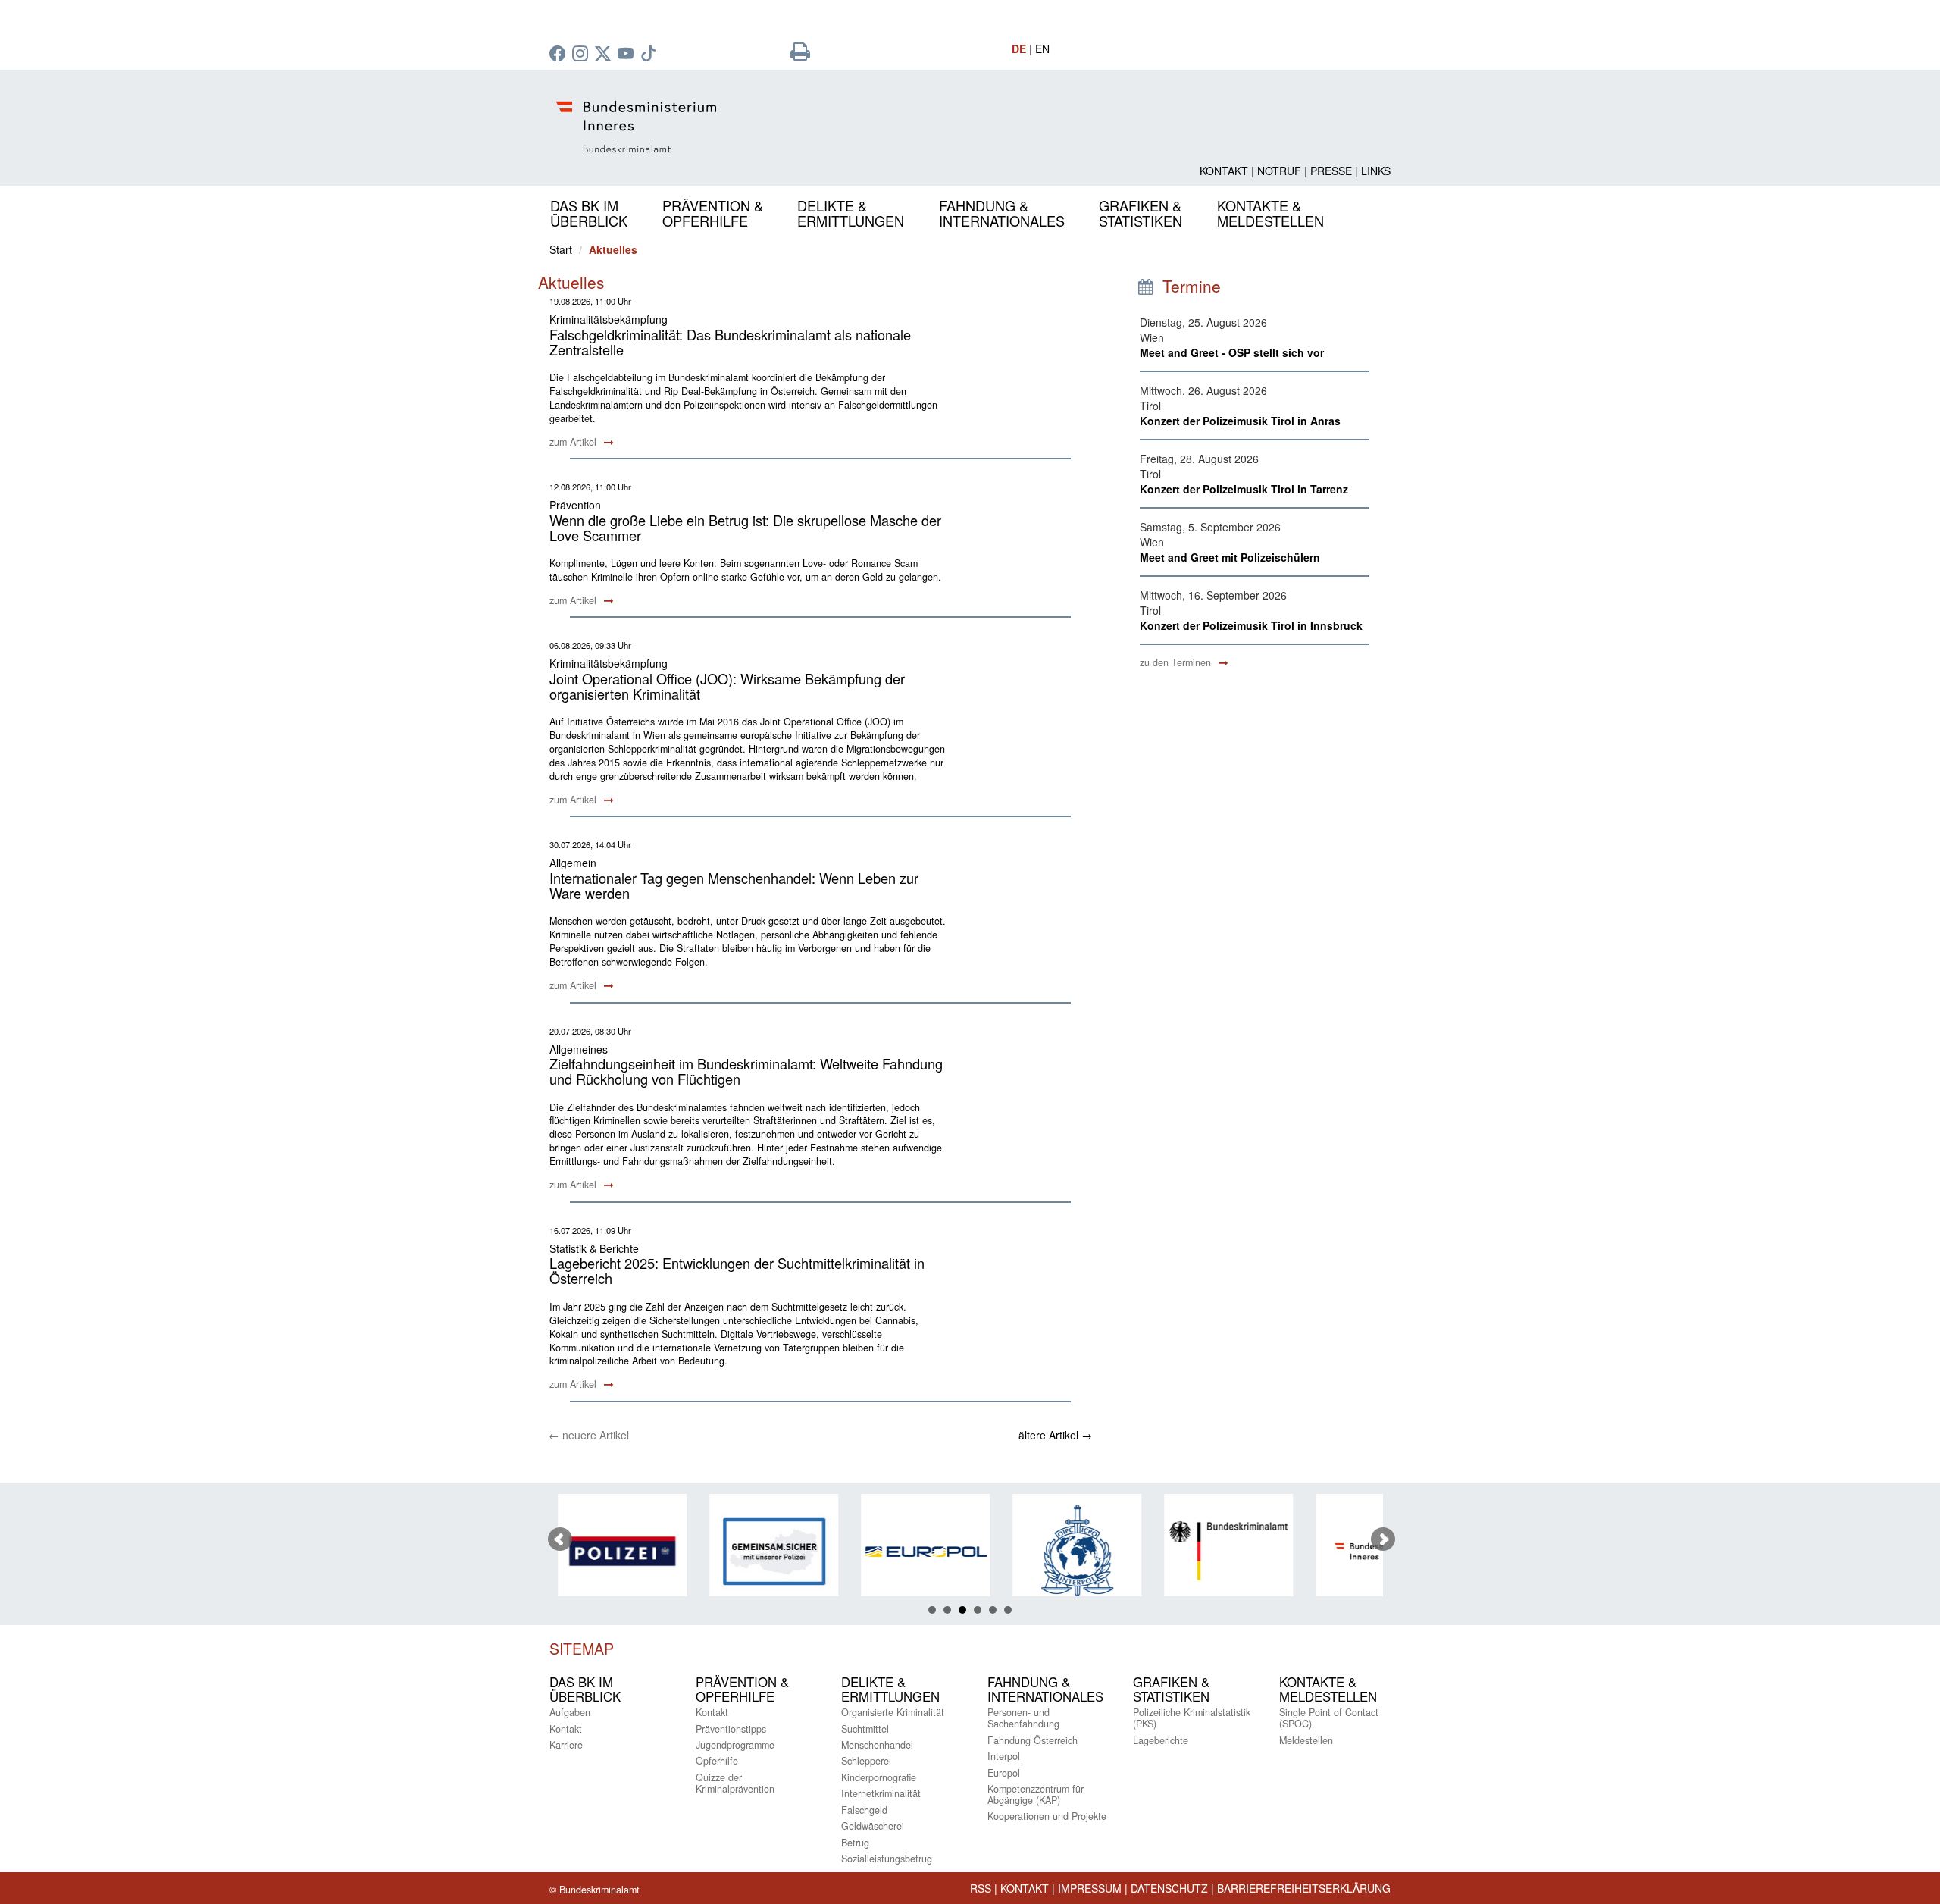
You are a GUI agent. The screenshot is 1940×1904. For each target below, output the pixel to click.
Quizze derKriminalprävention (735, 1783)
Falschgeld (864, 1810)
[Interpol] (947, 1551)
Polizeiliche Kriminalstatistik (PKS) (1192, 1718)
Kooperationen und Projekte (1047, 1816)
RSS (981, 1888)
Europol (1004, 1773)
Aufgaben (570, 1712)
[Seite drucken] (800, 55)
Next (1383, 1539)
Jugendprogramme (735, 1745)
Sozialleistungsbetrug (887, 1859)
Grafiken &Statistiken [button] (1141, 213)
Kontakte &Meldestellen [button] (1270, 213)
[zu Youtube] (627, 55)
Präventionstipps (731, 1729)
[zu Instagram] (582, 55)
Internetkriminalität (881, 1793)
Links (1376, 171)
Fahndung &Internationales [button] (1002, 213)
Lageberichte (1161, 1740)
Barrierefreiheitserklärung (1304, 1888)
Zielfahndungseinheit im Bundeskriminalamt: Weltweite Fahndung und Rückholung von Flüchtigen (746, 1071)
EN (1042, 49)
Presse (1331, 171)
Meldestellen (1306, 1740)
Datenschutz (1169, 1888)
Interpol (1004, 1756)
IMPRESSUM (1090, 1888)
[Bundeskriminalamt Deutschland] (1099, 1551)
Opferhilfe (717, 1761)
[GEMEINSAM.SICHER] (644, 1551)
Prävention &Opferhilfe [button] (713, 213)
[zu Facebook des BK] (559, 55)
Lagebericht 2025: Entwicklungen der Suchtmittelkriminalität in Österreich (737, 1270)
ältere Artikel (1055, 1435)
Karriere (566, 1745)
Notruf (1279, 171)
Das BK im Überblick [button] (589, 213)
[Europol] (796, 1551)
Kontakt (1224, 171)
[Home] (826, 127)
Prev (560, 1539)
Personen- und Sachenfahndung (1023, 1718)
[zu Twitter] (605, 55)
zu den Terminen (1177, 662)
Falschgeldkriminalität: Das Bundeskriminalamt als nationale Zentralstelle (730, 342)
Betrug (855, 1843)
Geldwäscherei (873, 1826)
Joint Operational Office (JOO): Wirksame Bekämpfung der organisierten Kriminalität (727, 686)
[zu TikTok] (650, 55)
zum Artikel (574, 442)
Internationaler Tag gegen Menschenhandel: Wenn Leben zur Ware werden (734, 885)
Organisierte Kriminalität (893, 1712)
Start (561, 249)
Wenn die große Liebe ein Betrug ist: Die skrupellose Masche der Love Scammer (745, 528)
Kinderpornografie (879, 1777)
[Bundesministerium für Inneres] (1250, 1551)
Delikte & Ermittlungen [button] (851, 213)
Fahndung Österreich (1033, 1740)
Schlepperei (866, 1761)
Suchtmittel (865, 1729)
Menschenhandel (877, 1745)
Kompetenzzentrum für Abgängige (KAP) (1036, 1794)
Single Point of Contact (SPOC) (1329, 1718)
